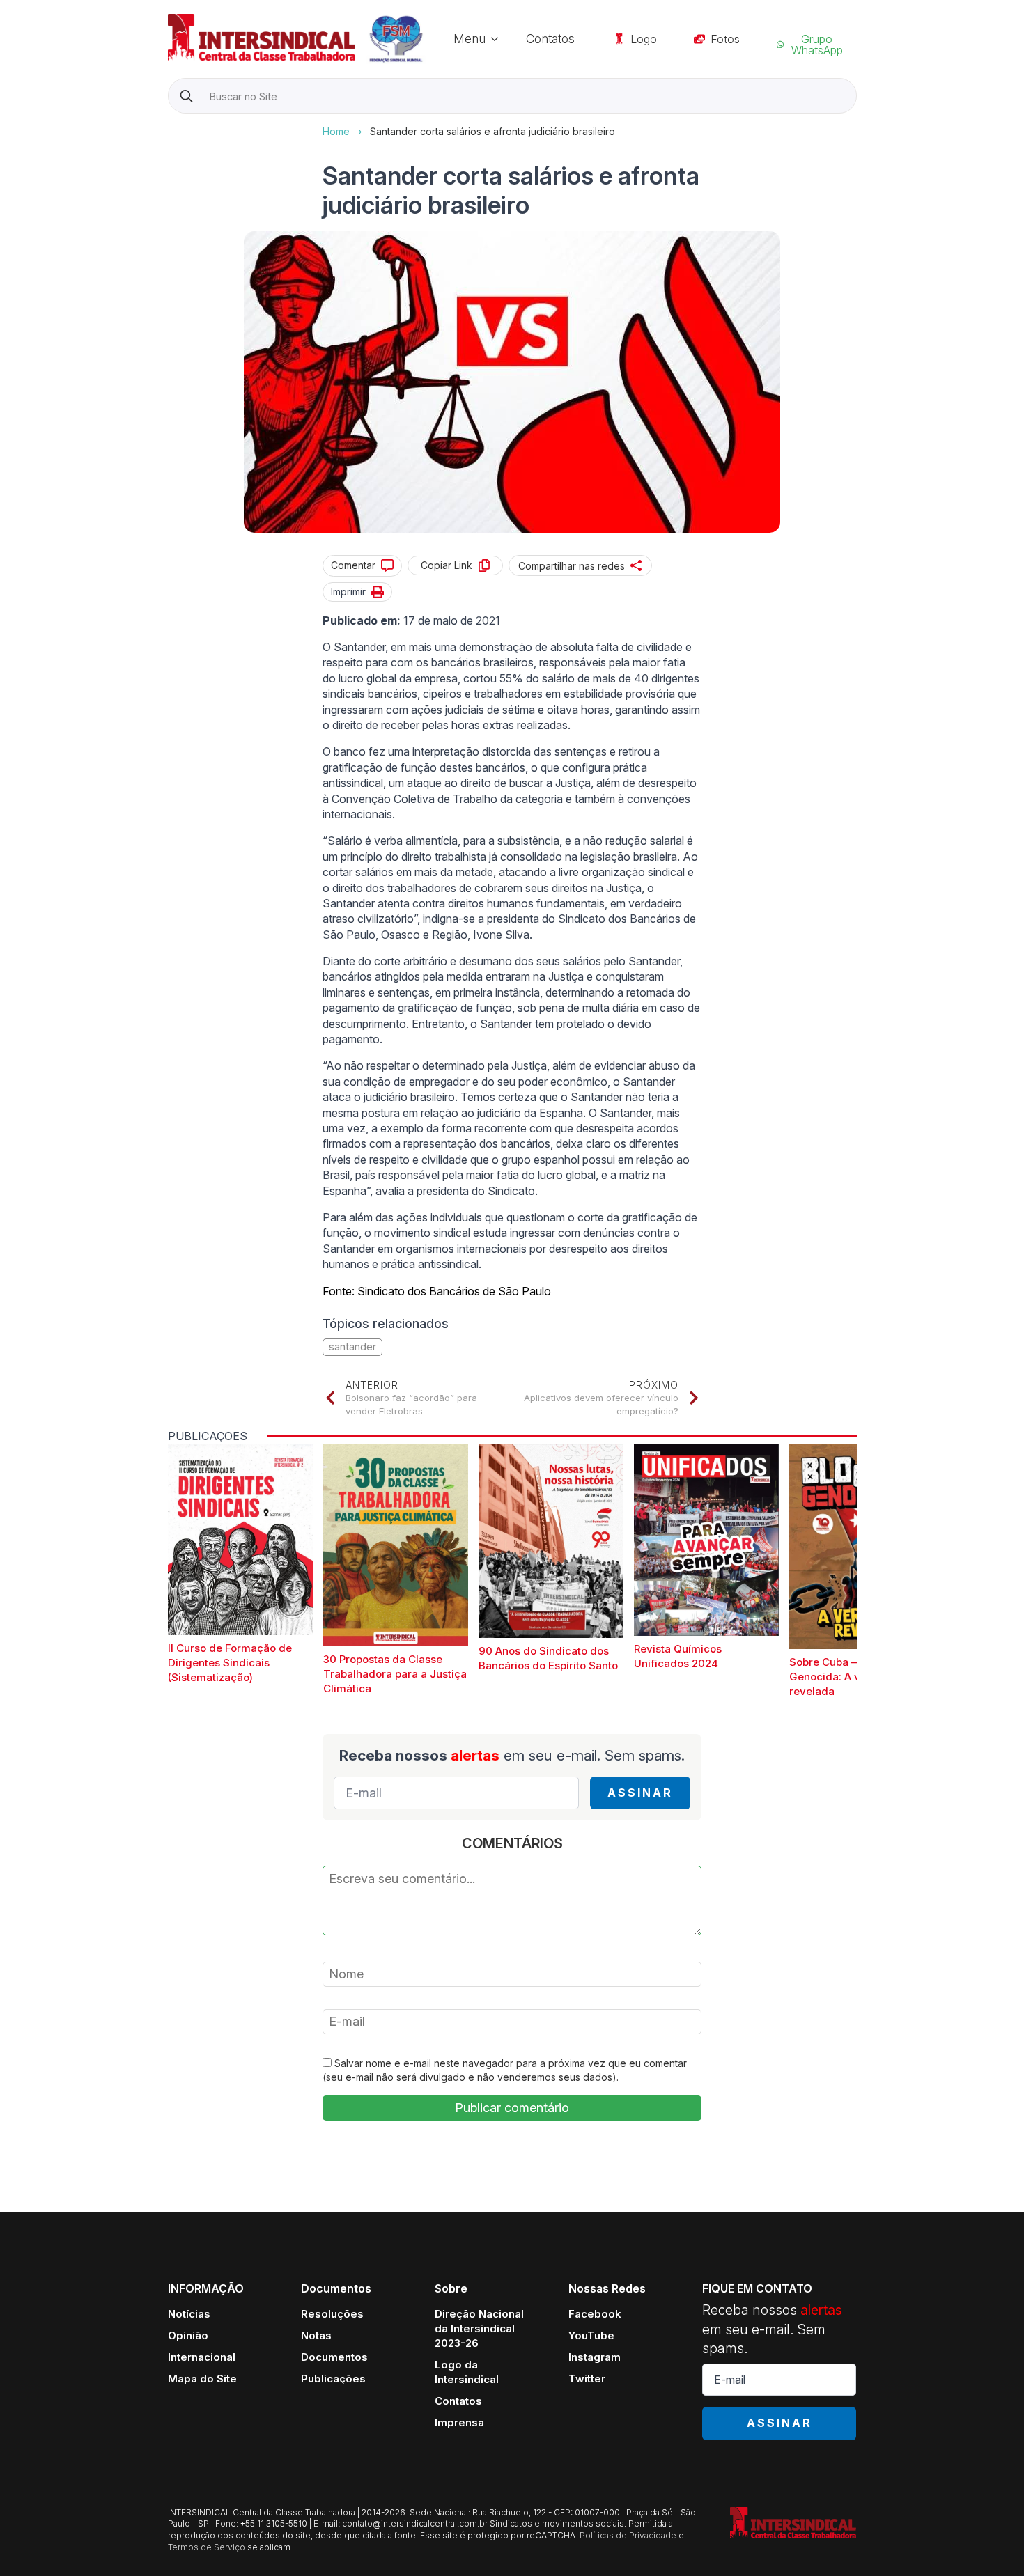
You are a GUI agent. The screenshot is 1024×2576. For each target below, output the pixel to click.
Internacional (202, 2357)
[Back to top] (989, 2541)
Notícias (189, 2314)
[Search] (186, 96)
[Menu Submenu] (499, 39)
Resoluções (332, 2314)
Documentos (334, 2357)
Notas (316, 2335)
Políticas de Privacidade (628, 2535)
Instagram (595, 2357)
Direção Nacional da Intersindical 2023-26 (479, 2328)
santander (352, 1346)
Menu (470, 39)
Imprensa (459, 2422)
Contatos (550, 39)
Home (336, 131)
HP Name (170, 125)
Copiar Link (447, 565)
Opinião (188, 2335)
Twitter (587, 2379)
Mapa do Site (202, 2379)
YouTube (591, 2335)
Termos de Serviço (207, 2547)
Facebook (595, 2314)
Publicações (333, 2379)
